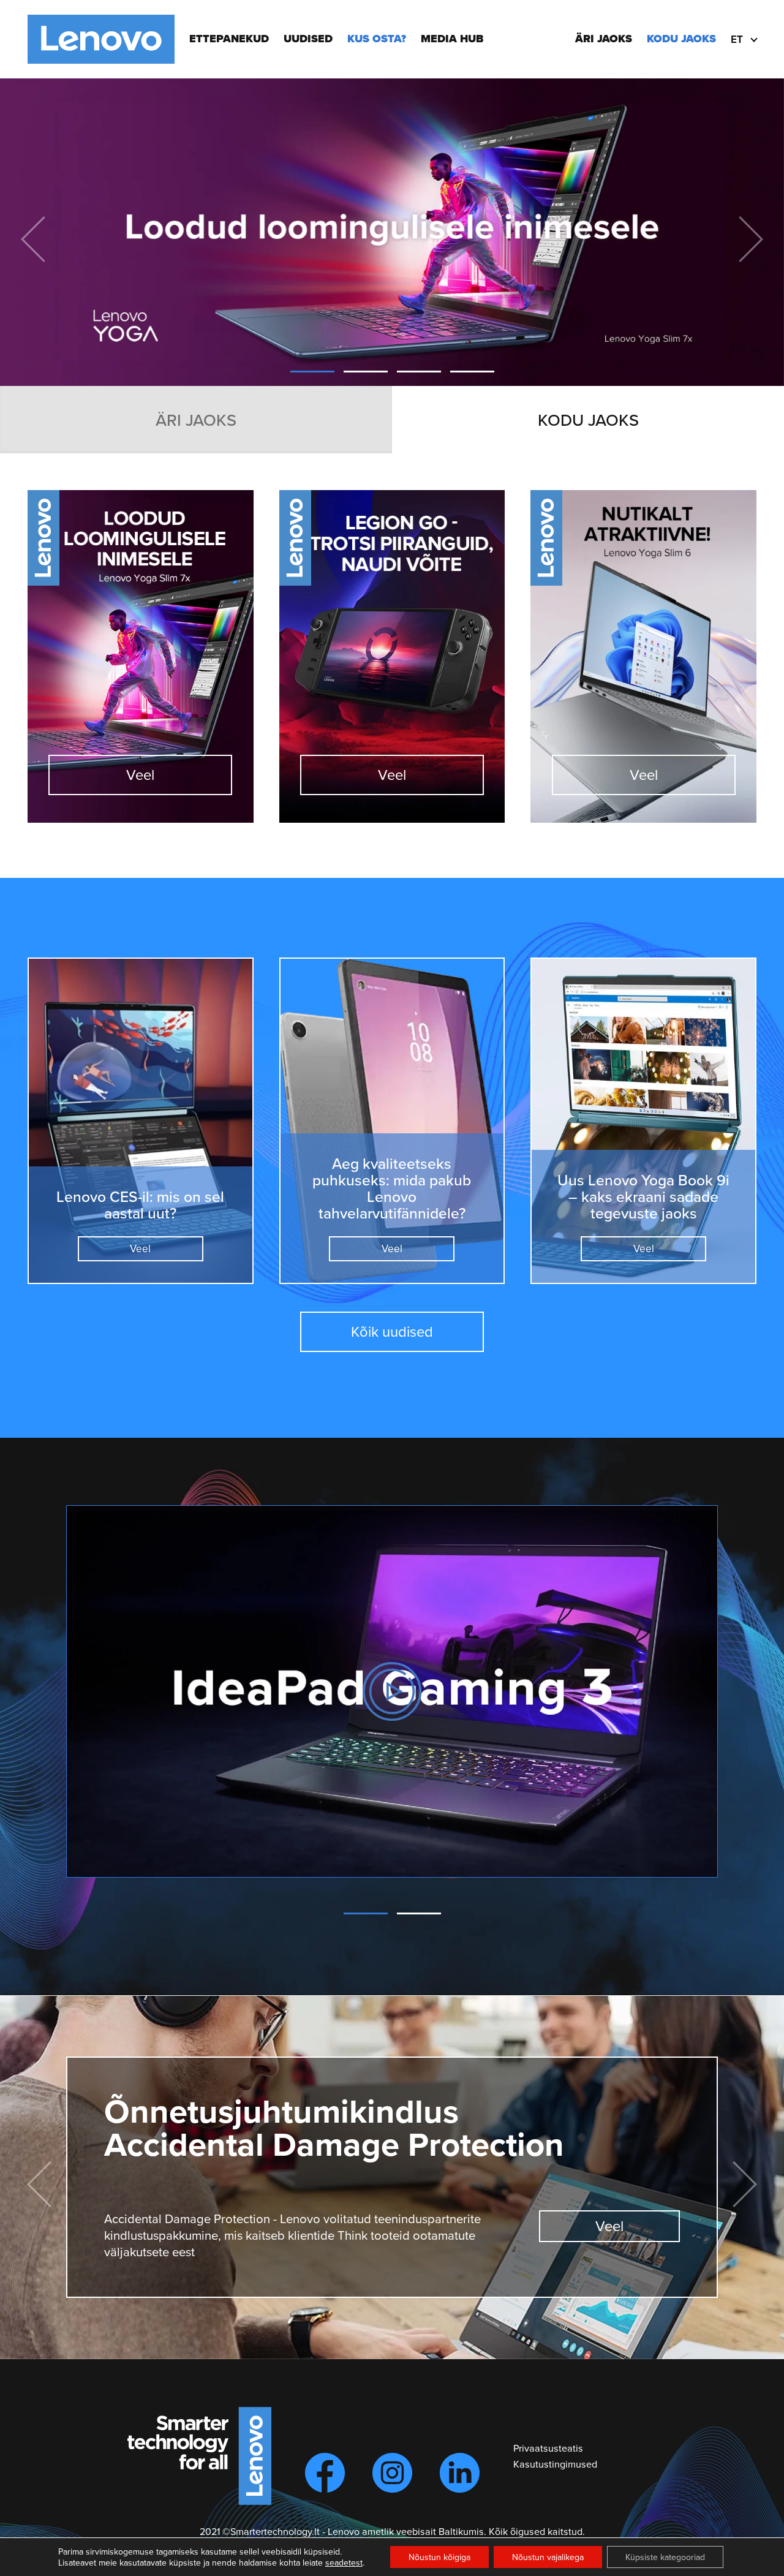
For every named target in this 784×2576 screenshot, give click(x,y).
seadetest (344, 2563)
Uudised (308, 39)
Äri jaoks (604, 39)
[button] (312, 372)
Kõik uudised (392, 1331)
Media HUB (452, 39)
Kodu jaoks (681, 39)
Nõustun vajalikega (548, 2557)
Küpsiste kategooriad (665, 2557)
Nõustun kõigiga (439, 2557)
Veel (140, 774)
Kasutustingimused (555, 2464)
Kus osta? (377, 39)
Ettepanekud (229, 39)
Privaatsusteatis (548, 2448)
